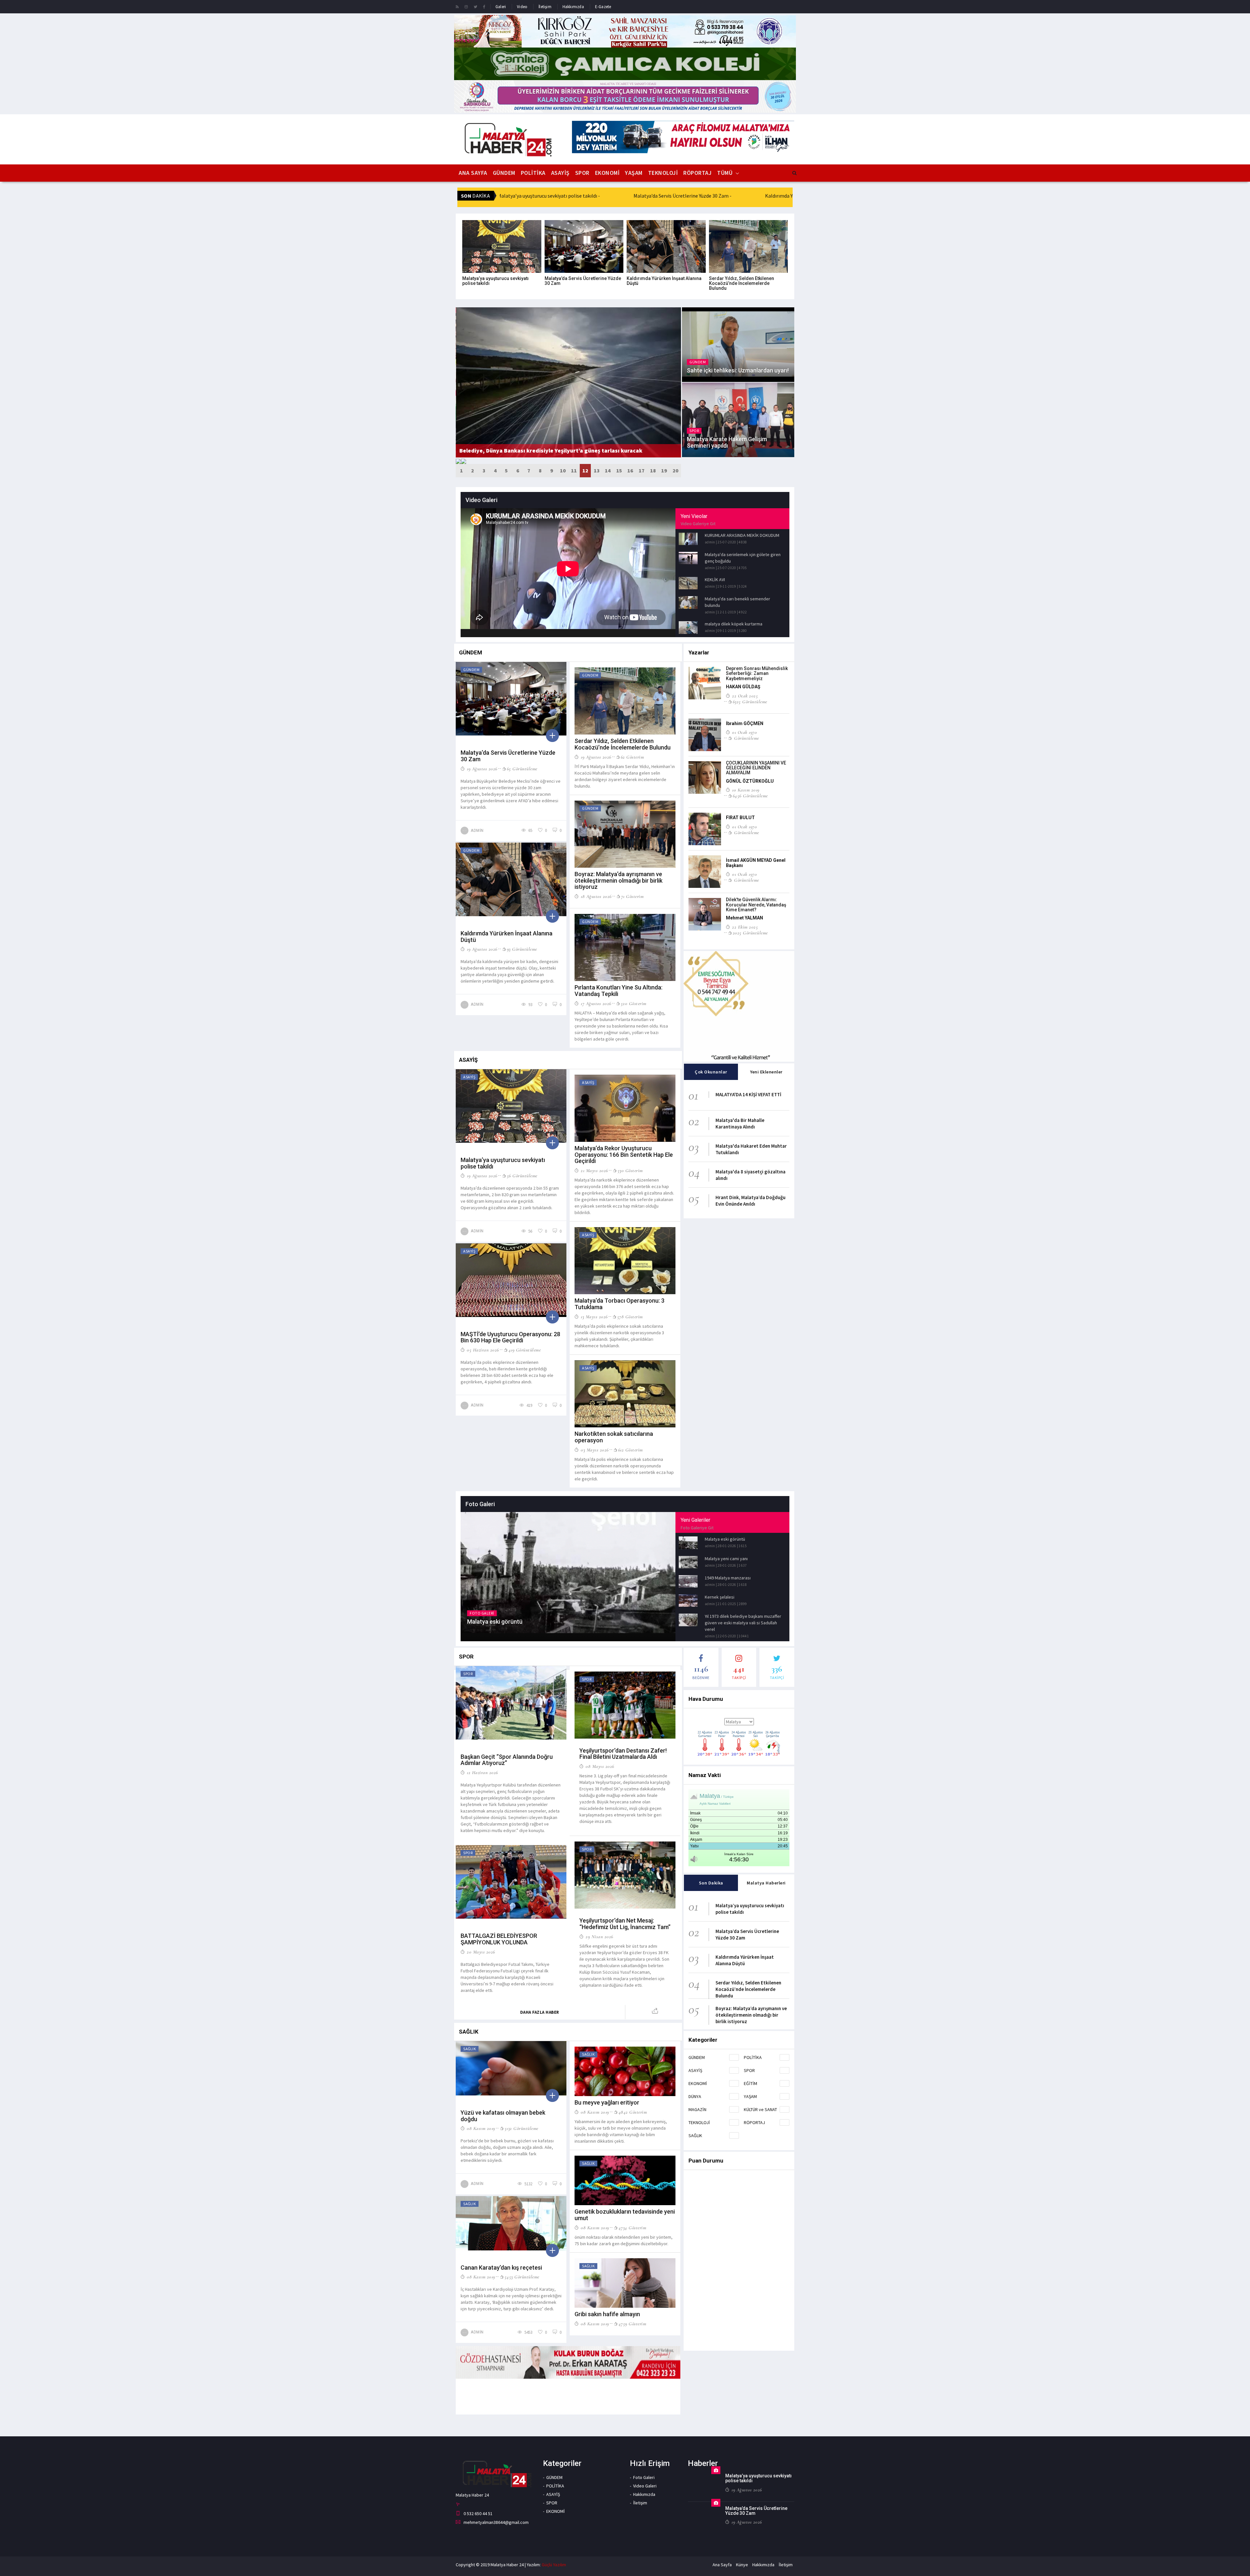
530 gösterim (630, 1170)
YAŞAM (634, 173)
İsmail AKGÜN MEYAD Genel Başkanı (756, 863)
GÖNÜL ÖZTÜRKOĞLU (750, 781)
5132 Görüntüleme (521, 2128)
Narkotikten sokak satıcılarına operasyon (614, 1437)
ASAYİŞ (560, 173)
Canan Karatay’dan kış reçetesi (501, 2268)
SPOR (582, 173)
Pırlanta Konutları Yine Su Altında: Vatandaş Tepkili (618, 991)
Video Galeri (645, 2486)
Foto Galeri (644, 2477)
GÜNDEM (504, 173)
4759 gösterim (632, 2324)
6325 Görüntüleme (750, 702)
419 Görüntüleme (525, 1350)
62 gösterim (632, 757)
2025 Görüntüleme (750, 933)
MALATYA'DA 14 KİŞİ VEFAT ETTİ (748, 1094)
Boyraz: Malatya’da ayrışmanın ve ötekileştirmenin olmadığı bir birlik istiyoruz (618, 881)
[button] (461, 471)
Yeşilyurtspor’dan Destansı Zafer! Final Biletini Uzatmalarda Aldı (623, 1754)
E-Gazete (603, 7)
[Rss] (457, 7)
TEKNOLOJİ (663, 173)
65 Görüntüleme (522, 769)
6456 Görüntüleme (750, 796)
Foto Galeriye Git (697, 1528)
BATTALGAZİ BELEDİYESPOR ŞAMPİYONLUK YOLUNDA (499, 1939)
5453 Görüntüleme (522, 2277)
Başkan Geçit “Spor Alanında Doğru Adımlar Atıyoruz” (507, 1760)
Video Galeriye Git (698, 524)
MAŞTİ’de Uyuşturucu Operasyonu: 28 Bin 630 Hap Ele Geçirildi (510, 1337)
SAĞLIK (695, 2135)
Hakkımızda (573, 7)
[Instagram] (466, 7)
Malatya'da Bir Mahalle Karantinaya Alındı (740, 1123)
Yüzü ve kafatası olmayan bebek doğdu (503, 2116)
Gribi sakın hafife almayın (607, 2314)
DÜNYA (695, 2096)
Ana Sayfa (473, 173)
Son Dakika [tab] (711, 1883)
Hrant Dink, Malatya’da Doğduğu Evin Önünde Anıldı (750, 1201)
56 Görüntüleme (522, 1176)
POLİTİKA (533, 173)
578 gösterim (630, 1317)
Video (522, 7)
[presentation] (458, 461)
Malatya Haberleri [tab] (766, 1883)
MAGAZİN (697, 2109)
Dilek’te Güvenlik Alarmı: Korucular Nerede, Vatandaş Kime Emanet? (756, 905)
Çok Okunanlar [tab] (711, 1072)
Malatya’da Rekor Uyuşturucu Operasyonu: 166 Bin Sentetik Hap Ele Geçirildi (624, 1155)
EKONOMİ (607, 173)
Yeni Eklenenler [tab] (766, 1072)
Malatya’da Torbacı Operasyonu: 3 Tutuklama (619, 1304)
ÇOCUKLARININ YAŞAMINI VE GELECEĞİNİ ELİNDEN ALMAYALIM (756, 768)
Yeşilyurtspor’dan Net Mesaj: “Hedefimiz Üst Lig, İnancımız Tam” (625, 1924)
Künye (742, 2565)
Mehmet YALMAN (744, 918)
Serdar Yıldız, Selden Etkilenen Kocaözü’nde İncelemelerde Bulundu (742, 283)
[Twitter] (475, 7)
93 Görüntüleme (522, 949)
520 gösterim (634, 1003)
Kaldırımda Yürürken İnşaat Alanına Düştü (664, 281)
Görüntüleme (746, 738)
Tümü (725, 173)
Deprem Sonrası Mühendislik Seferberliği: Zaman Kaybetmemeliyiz (757, 673)
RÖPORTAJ (697, 173)
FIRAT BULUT (740, 818)
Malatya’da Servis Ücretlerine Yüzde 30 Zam (583, 281)
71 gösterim (632, 896)
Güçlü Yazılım (554, 2565)
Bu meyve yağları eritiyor (607, 2102)
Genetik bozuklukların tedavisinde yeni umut (625, 2215)
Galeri (501, 7)
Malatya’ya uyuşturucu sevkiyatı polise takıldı (495, 281)
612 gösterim (631, 1450)
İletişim (545, 7)
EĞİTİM (750, 2083)
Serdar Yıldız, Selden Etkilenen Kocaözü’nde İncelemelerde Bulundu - (612, 196)
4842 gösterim (633, 2112)
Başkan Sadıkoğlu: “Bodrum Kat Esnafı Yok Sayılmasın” (533, 450)
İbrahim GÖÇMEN (745, 723)
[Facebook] (484, 7)
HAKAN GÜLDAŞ (743, 687)
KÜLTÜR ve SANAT (760, 2109)
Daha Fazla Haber (540, 2012)
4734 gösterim (632, 2228)
